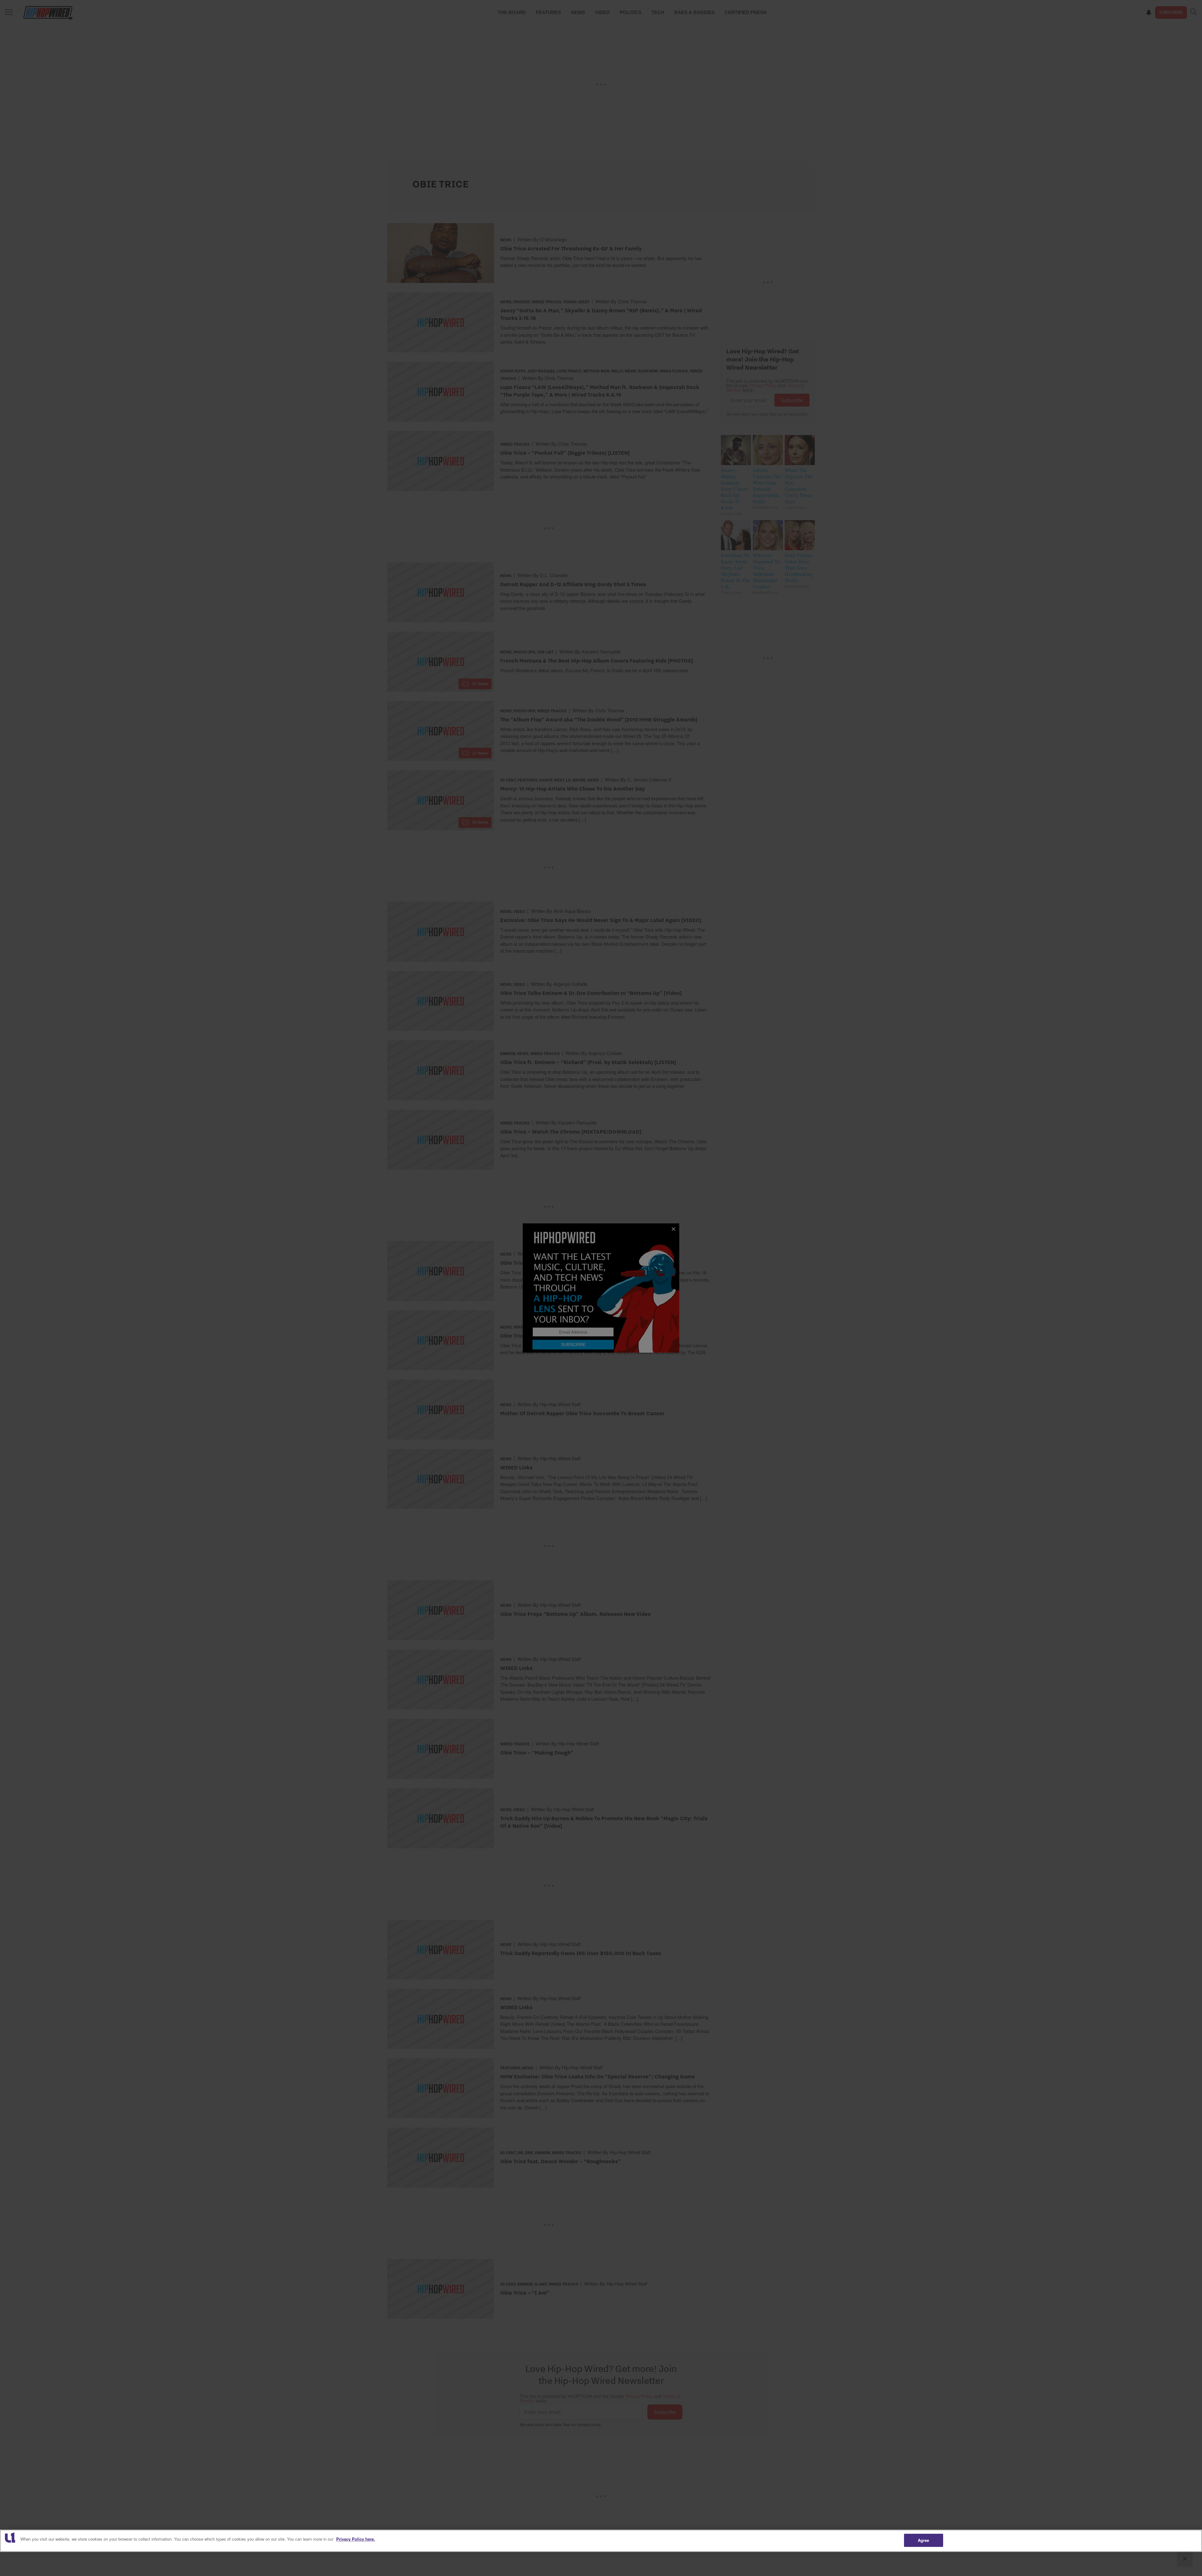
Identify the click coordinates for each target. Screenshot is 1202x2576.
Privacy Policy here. (356, 2539)
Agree (924, 2540)
